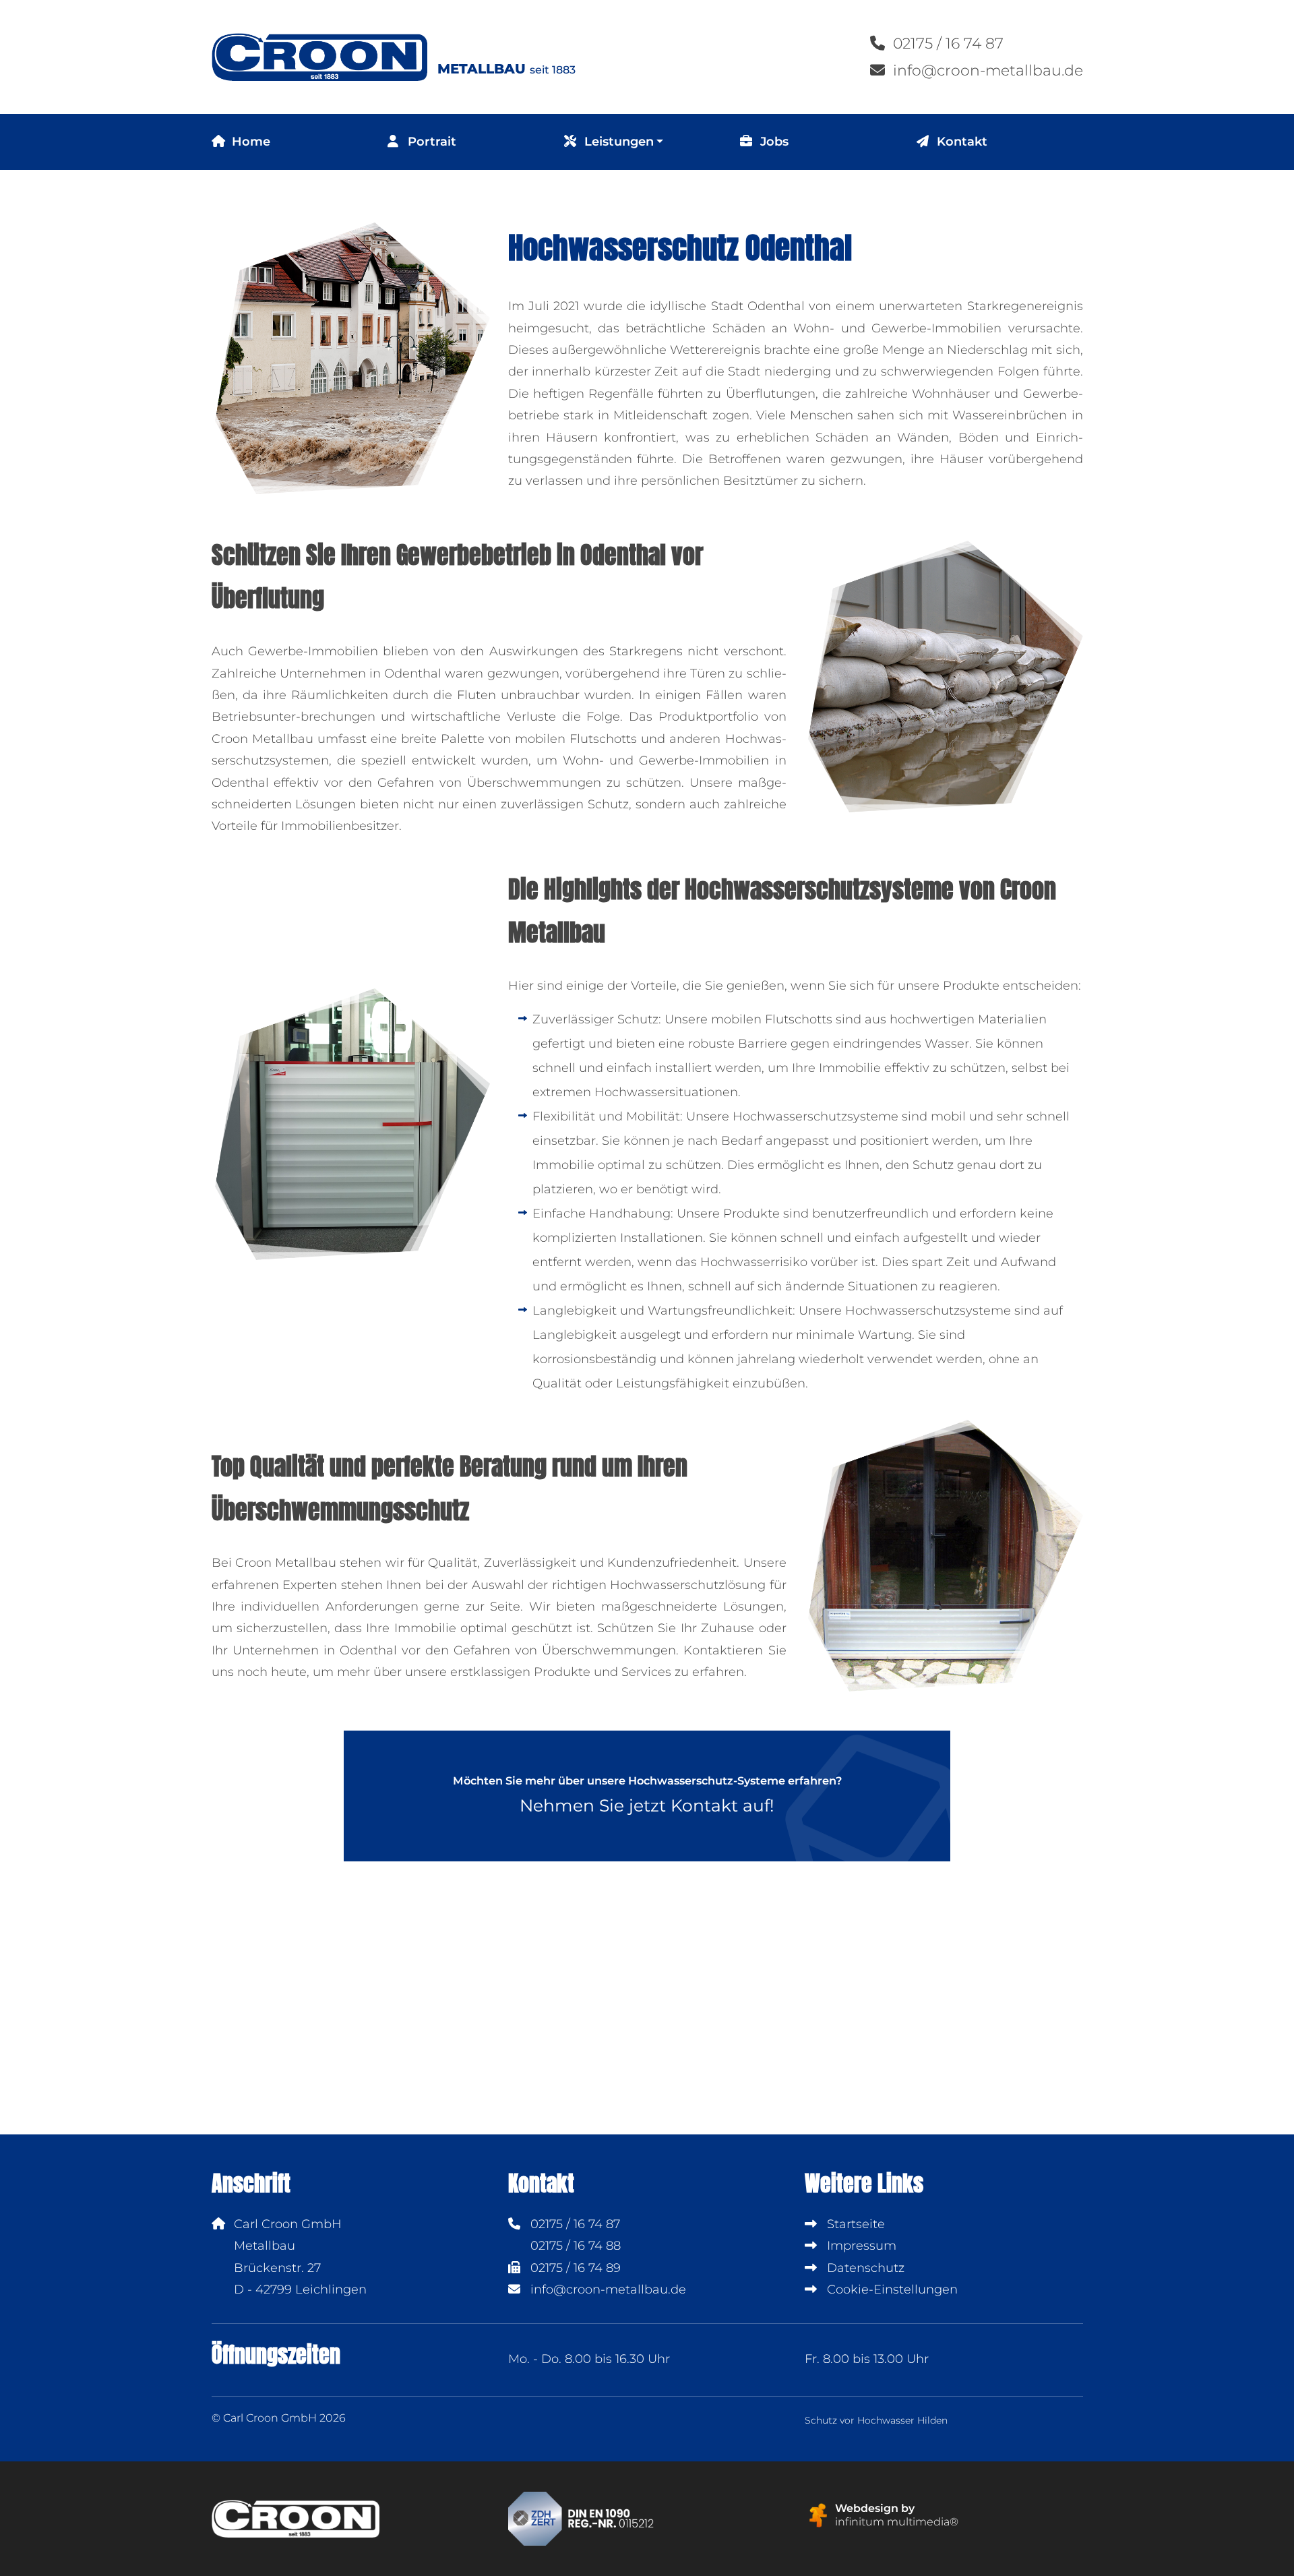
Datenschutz (864, 2268)
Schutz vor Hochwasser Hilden (876, 2420)
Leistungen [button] (617, 142)
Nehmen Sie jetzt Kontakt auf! (647, 1795)
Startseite (854, 2224)
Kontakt (960, 142)
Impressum (860, 2246)
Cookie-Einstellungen (891, 2289)
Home (249, 142)
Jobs (773, 142)
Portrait (430, 142)
